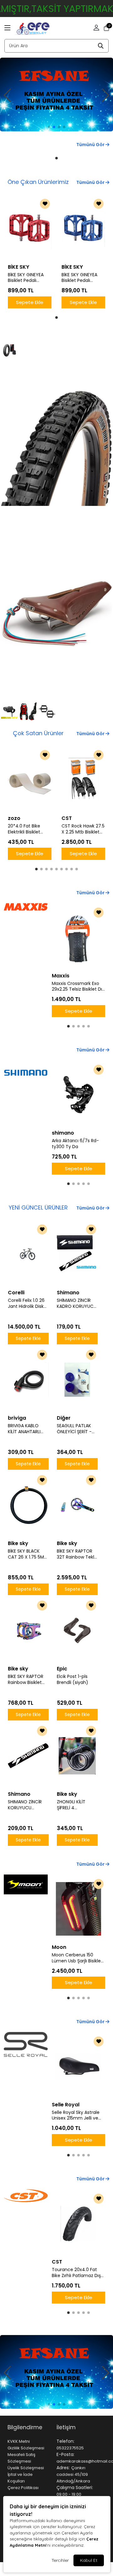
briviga (17, 1418)
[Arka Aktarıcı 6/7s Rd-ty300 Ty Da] (78, 1095)
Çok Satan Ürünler (38, 733)
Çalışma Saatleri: (75, 2487)
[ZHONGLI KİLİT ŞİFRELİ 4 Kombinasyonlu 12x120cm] (77, 1756)
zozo (14, 818)
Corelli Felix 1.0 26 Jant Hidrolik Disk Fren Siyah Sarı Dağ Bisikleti (26, 1303)
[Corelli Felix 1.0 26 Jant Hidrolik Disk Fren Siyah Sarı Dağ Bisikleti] (28, 1254)
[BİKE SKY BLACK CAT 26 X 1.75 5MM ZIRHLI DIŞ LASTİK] (28, 1505)
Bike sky (18, 1543)
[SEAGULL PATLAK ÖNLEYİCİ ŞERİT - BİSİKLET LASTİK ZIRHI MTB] (77, 1380)
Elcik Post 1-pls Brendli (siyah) (73, 1680)
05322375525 (70, 2448)
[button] (8, 28)
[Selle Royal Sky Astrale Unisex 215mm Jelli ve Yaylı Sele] (78, 2066)
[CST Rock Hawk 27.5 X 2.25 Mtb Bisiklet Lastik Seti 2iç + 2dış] (83, 780)
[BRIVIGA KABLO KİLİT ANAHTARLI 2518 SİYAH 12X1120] (28, 1380)
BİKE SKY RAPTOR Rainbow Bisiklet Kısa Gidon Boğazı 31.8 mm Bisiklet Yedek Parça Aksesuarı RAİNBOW (27, 1680)
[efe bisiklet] (56, 93)
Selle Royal (66, 2105)
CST (67, 818)
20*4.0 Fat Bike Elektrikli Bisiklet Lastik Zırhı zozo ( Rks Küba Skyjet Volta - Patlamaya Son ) (28, 829)
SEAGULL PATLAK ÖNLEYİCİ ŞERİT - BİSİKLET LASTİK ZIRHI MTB (74, 1429)
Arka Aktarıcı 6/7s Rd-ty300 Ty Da (75, 1144)
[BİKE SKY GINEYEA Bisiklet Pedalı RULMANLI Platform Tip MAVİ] (83, 229)
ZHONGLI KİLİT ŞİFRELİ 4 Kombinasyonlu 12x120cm (74, 1805)
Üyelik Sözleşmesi (26, 2468)
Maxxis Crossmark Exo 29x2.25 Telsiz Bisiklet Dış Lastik (78, 987)
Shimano (68, 1293)
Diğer (64, 1418)
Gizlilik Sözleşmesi (26, 2448)
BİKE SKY (19, 267)
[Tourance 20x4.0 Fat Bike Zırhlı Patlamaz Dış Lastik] (78, 2224)
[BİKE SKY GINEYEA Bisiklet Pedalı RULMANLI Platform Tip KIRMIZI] (30, 229)
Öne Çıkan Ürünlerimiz (38, 182)
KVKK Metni (19, 2441)
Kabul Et (89, 2560)
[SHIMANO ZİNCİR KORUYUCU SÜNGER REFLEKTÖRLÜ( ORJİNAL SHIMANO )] (28, 1756)
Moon (59, 1947)
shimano (63, 1133)
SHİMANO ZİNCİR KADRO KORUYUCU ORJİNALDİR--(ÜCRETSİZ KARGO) (77, 1303)
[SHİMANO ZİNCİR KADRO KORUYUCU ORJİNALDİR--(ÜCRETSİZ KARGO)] (77, 1254)
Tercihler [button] (60, 2560)
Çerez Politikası (23, 2488)
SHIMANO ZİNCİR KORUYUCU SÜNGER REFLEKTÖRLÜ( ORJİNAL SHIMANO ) (27, 1805)
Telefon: (65, 2441)
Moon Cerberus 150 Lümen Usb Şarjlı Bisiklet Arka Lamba (77, 1958)
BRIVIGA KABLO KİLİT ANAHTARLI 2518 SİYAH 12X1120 (27, 1429)
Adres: (63, 2468)
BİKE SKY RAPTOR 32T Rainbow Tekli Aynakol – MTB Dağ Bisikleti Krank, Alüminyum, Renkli (77, 1554)
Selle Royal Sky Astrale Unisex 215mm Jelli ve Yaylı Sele (76, 2115)
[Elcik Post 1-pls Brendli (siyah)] (77, 1630)
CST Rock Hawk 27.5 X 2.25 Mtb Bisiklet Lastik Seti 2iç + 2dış (83, 829)
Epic (62, 1669)
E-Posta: (65, 2454)
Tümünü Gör (91, 145)
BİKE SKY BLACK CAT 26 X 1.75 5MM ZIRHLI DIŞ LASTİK (28, 1554)
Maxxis (61, 976)
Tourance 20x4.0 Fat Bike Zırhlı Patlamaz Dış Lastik (76, 2273)
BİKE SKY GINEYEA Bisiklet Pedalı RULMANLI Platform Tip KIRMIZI (28, 278)
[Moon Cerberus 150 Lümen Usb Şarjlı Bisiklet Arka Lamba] (78, 1909)
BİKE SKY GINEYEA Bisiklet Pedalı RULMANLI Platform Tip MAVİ (81, 278)
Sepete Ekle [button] (30, 302)
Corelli (16, 1293)
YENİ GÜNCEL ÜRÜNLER (38, 1208)
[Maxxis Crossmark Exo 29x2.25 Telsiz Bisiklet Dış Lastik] (78, 937)
